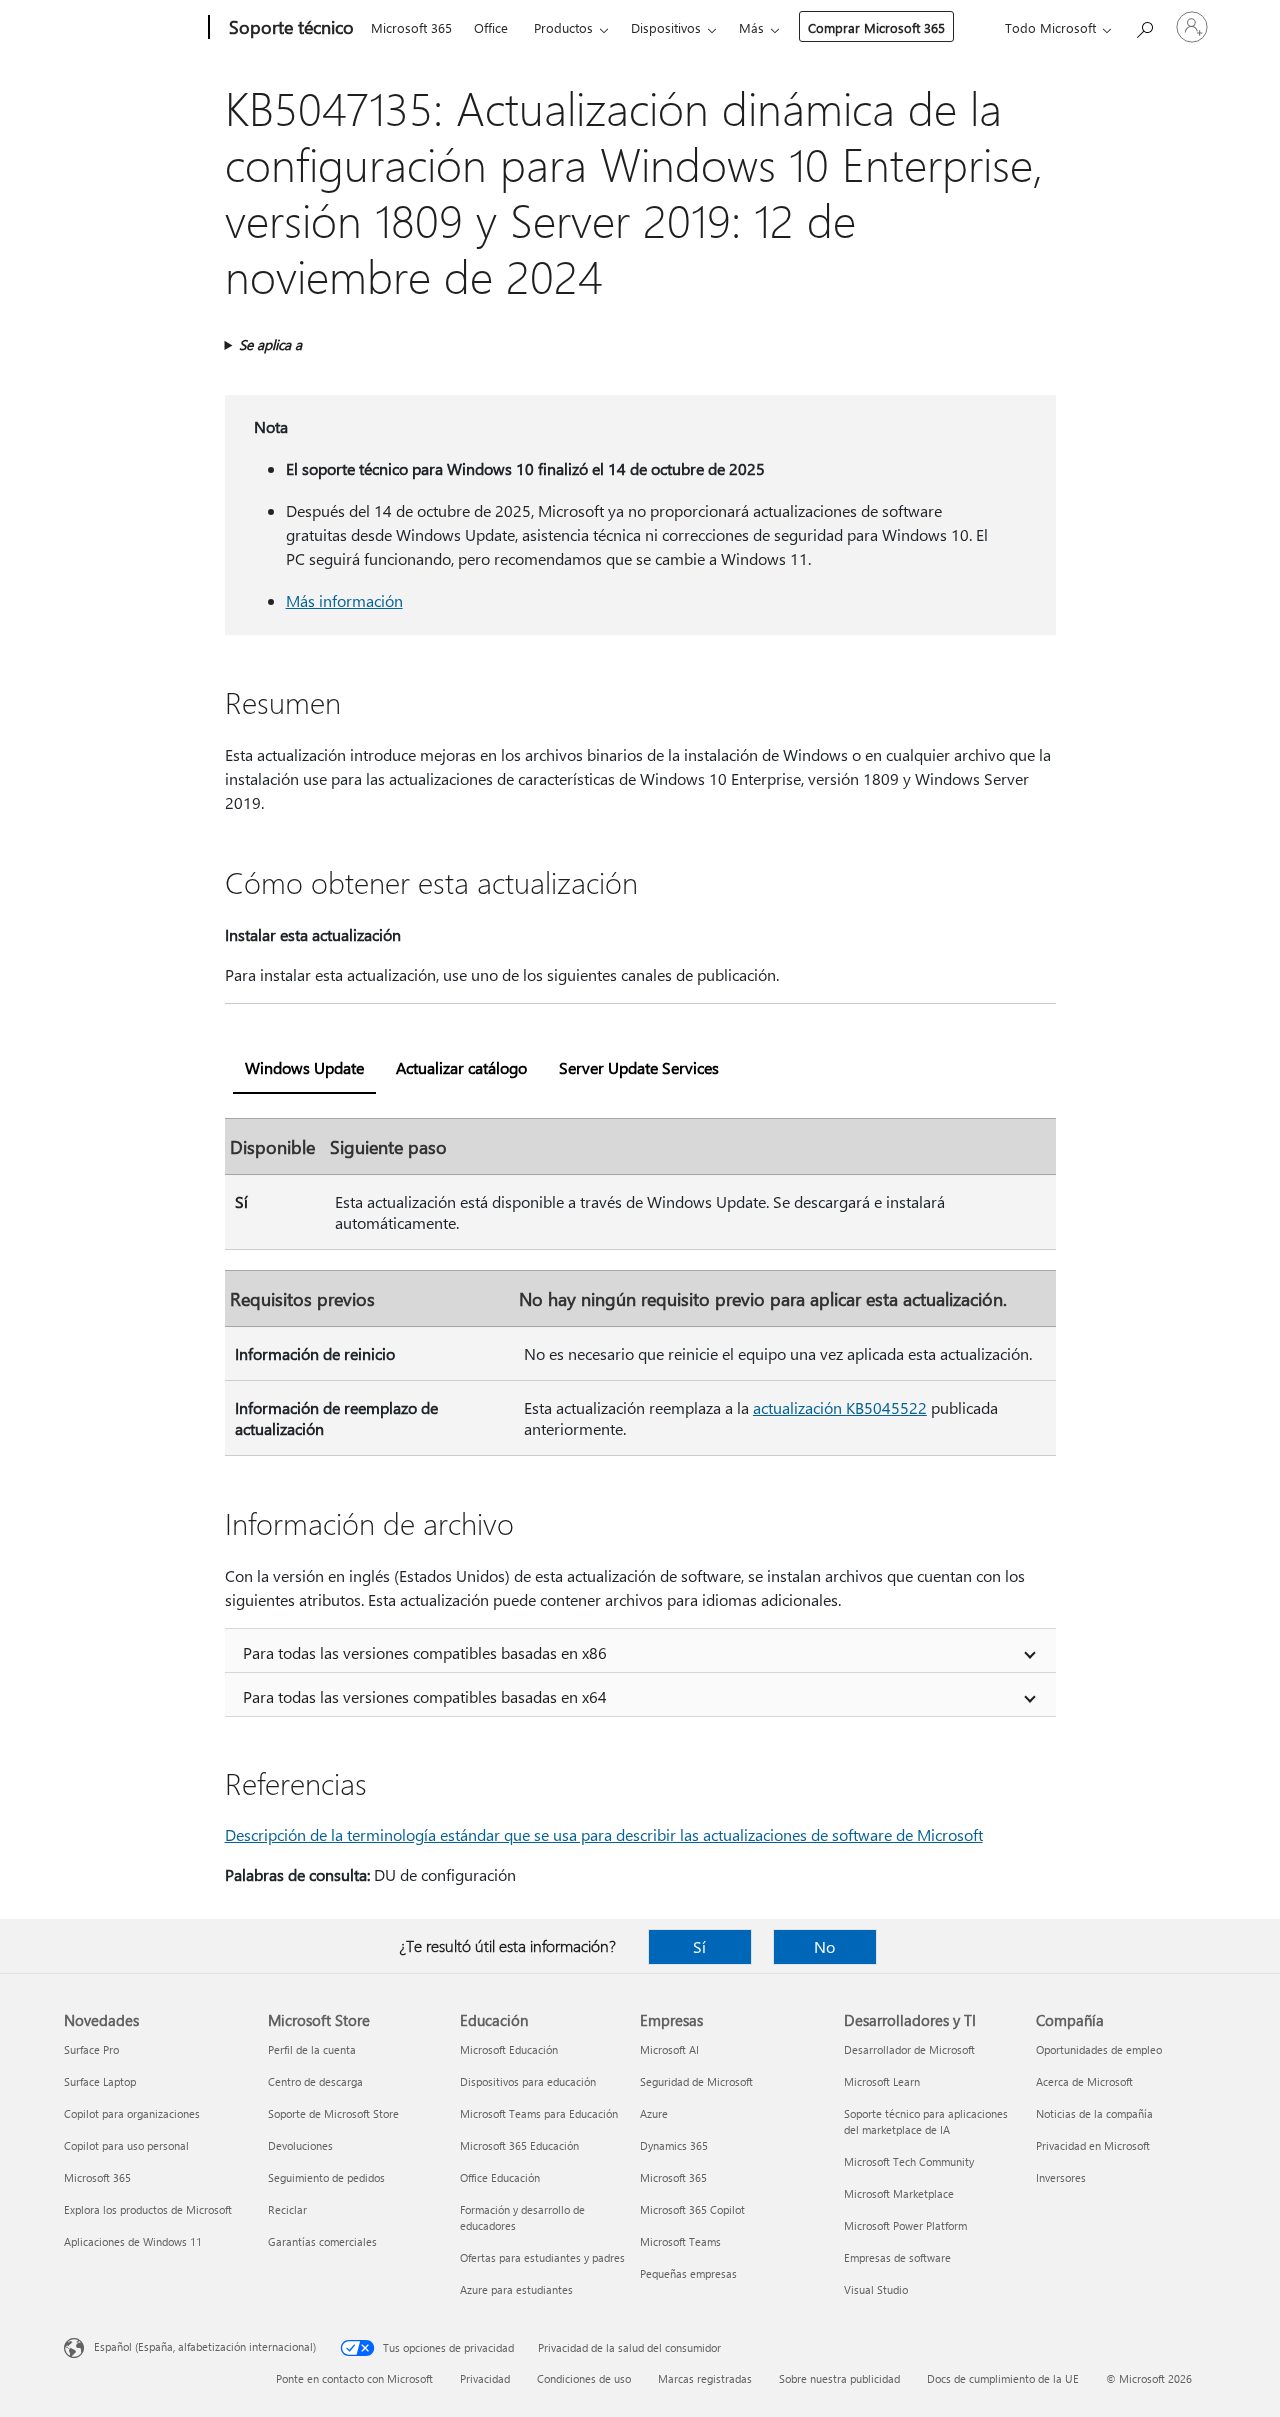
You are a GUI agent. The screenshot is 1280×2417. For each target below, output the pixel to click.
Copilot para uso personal (126, 2145)
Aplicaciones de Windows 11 (133, 2241)
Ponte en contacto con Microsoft (354, 2378)
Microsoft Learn (882, 2081)
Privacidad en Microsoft (1093, 2145)
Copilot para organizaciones (132, 2113)
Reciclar (287, 2209)
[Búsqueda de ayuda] (1144, 25)
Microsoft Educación (509, 2049)
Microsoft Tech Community (909, 2161)
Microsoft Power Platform (905, 2225)
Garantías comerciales (322, 2241)
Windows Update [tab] (304, 1067)
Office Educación (500, 2177)
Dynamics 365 (674, 2145)
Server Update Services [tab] (639, 1067)
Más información (344, 600)
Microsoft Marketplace (899, 2193)
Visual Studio (876, 2289)
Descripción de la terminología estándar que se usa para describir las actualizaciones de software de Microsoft (604, 1834)
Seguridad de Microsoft (696, 2081)
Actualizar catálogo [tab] (461, 1067)
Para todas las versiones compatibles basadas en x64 (425, 1696)
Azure (654, 2113)
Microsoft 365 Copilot (692, 2209)
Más (751, 27)
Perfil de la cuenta (312, 2049)
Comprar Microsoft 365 (876, 27)
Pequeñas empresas (688, 2273)
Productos (563, 27)
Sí (699, 1946)
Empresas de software (897, 2257)
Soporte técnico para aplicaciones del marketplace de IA (926, 2121)
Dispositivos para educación (528, 2081)
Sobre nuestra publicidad (839, 2378)
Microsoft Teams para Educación (539, 2113)
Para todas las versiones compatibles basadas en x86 (425, 1652)
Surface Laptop (100, 2081)
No (824, 1946)
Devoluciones (300, 2145)
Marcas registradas (705, 2378)
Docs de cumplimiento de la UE (1003, 2378)
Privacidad (485, 2378)
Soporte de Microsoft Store (333, 2113)
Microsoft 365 (411, 27)
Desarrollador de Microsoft (909, 2049)
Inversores (1061, 2177)
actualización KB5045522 (840, 1407)
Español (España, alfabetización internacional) (205, 2346)
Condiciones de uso (584, 2378)
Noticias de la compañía (1094, 2113)
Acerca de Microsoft (1084, 2081)
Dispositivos (666, 27)
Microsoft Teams (680, 2241)
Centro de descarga (315, 2081)
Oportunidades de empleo (1099, 2049)
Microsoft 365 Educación (519, 2145)
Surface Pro (91, 2049)
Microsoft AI (669, 2049)
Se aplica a (270, 344)
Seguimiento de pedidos (326, 2177)
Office (491, 27)
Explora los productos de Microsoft (148, 2209)
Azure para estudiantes (516, 2289)
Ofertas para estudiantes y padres (542, 2257)
